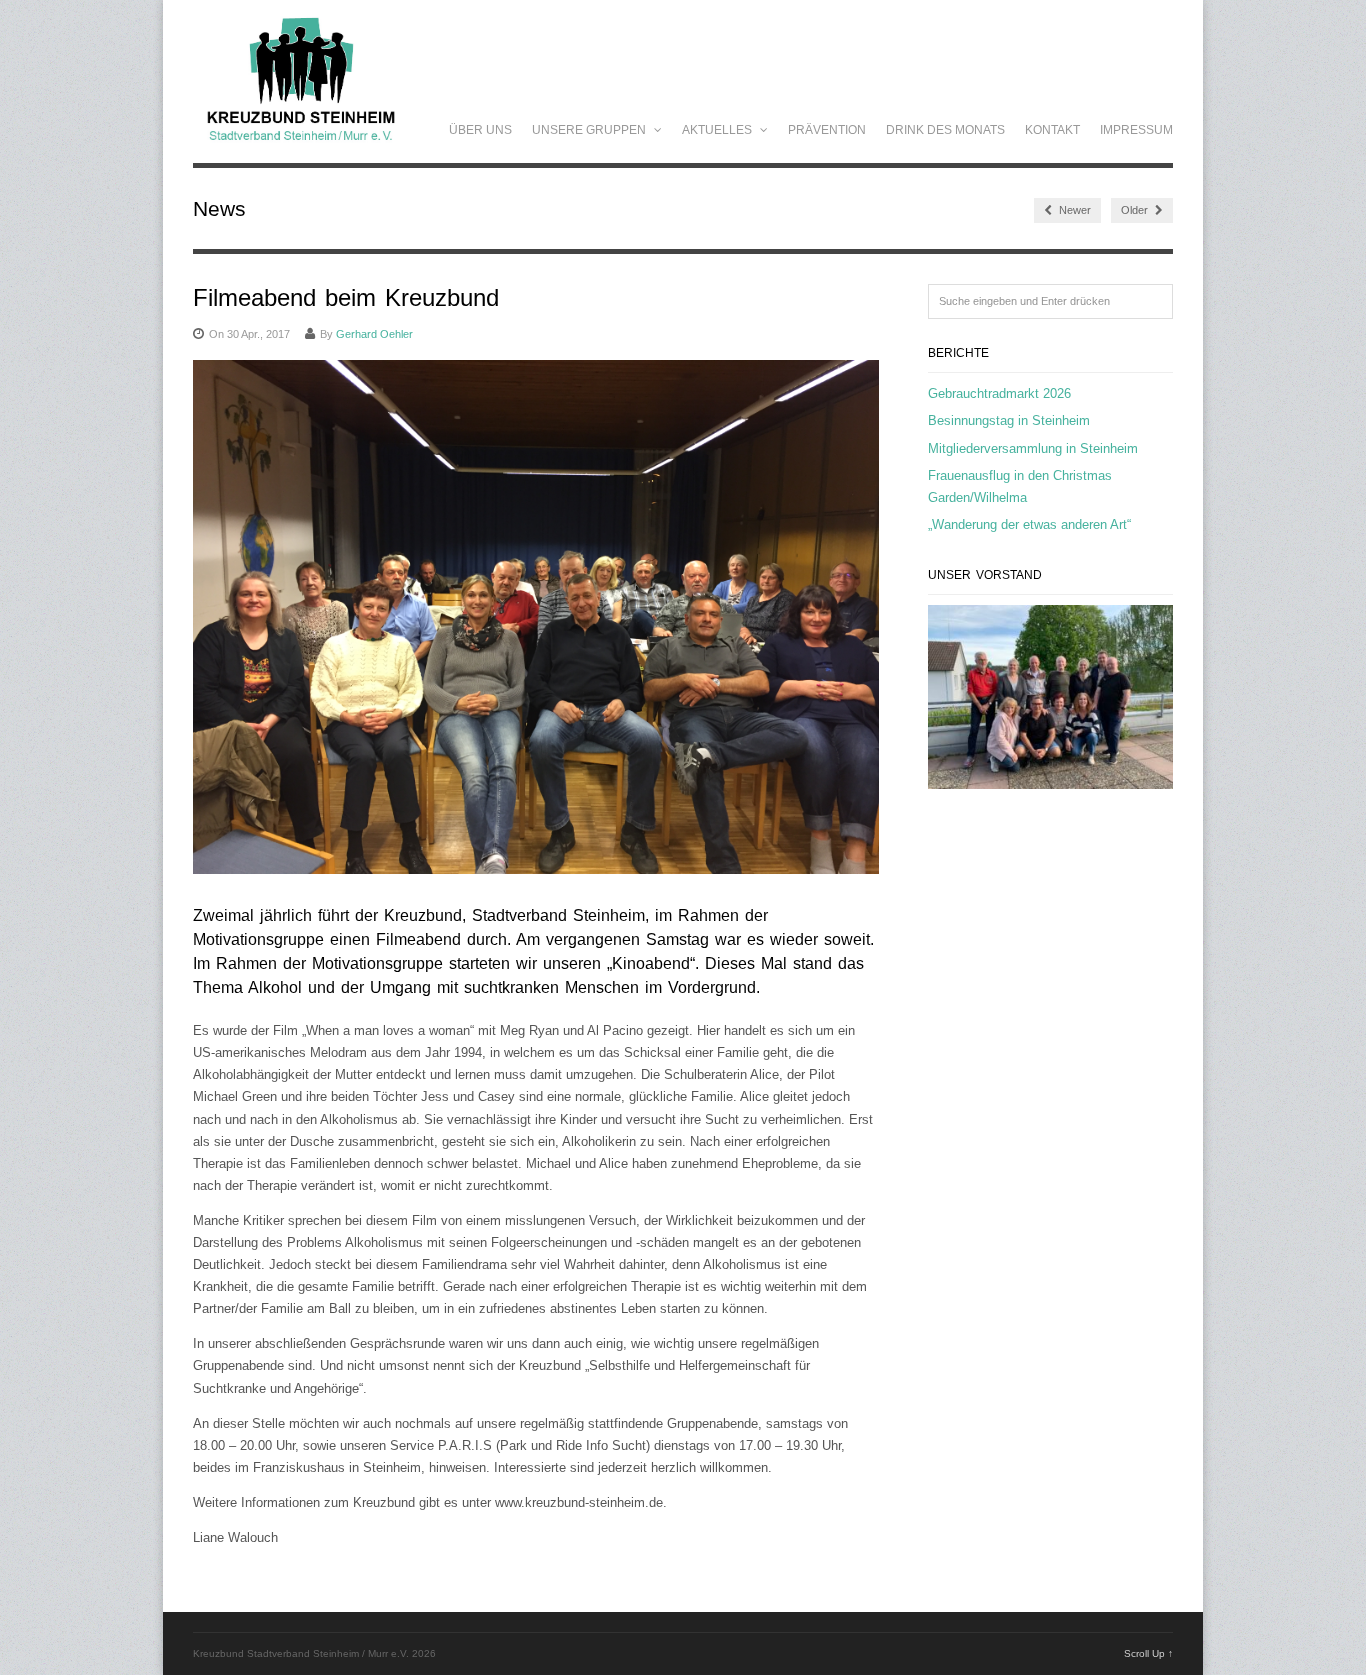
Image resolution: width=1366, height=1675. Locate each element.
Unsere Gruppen (590, 130)
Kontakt (1052, 130)
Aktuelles (718, 130)
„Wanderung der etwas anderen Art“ (1029, 524)
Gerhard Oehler (374, 334)
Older (1136, 210)
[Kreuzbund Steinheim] (301, 145)
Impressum (1136, 130)
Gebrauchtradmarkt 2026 (999, 393)
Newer (1073, 210)
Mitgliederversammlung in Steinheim (1033, 448)
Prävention (827, 130)
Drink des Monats (945, 130)
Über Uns (480, 130)
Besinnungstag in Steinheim (1009, 420)
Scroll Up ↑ (1148, 1653)
